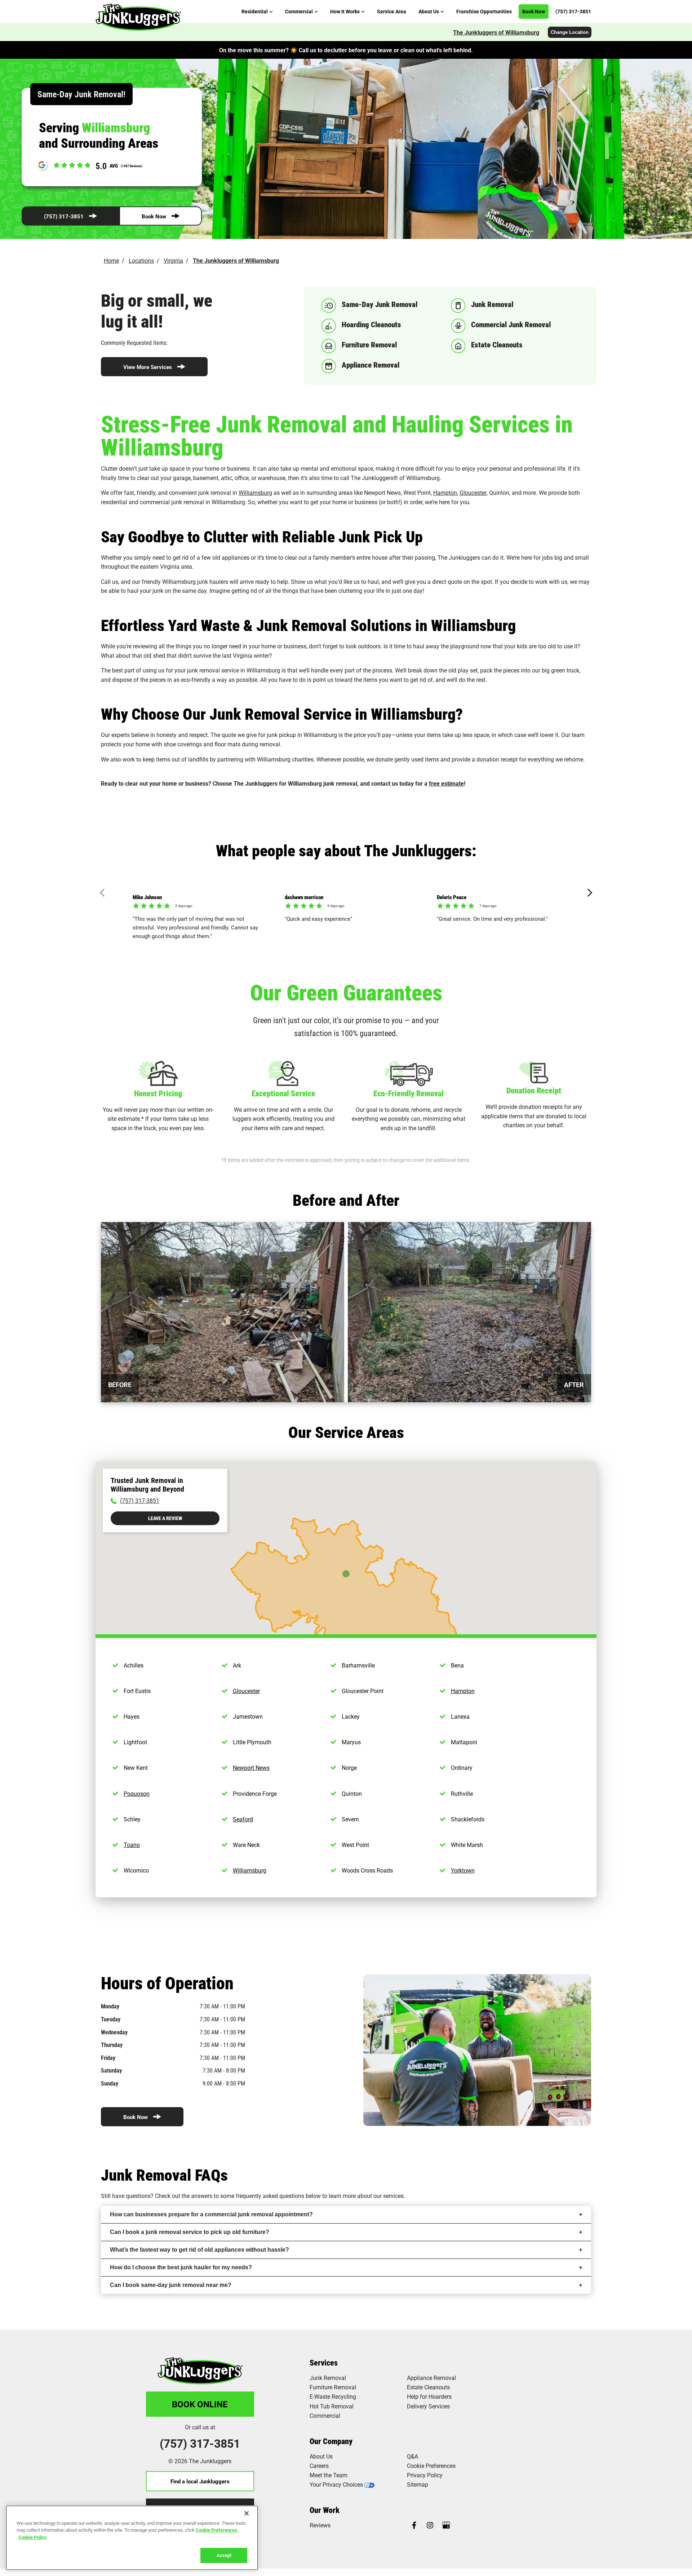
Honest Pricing (158, 1093)
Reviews (320, 2525)
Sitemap (418, 2484)
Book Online (200, 2404)
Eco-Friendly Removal (409, 1093)
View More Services (148, 367)
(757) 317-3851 (64, 216)
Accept (224, 2555)
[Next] (588, 893)
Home (111, 260)
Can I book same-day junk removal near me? (171, 2285)
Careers (319, 2466)
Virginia (173, 260)
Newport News (251, 1767)
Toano (132, 1845)
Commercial (325, 2415)
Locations (141, 260)
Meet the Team (329, 2475)
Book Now (154, 216)
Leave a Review (165, 1518)
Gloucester (473, 492)
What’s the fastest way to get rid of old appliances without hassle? (199, 2250)
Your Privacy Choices (336, 2484)
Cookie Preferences (216, 2530)
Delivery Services (428, 2406)
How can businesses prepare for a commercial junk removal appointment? (211, 2214)
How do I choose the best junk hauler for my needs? (181, 2267)
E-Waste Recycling (333, 2396)
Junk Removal (328, 2378)
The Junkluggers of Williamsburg (496, 32)
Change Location (570, 32)
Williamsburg (255, 492)
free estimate (446, 783)
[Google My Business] (446, 2526)
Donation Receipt (534, 1090)
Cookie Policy (32, 2537)
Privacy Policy (425, 2475)
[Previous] (104, 893)
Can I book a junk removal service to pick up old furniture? (190, 2232)
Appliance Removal (431, 2378)
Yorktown (463, 1870)
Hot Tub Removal (332, 2406)
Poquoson (137, 1793)
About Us (321, 2456)
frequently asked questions (270, 2196)
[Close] (247, 2513)
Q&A (412, 2456)
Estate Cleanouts (428, 2387)
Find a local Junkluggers (200, 2481)
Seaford (243, 1819)
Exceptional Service (283, 1093)
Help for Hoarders (429, 2396)
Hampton (445, 492)
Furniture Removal (333, 2387)
